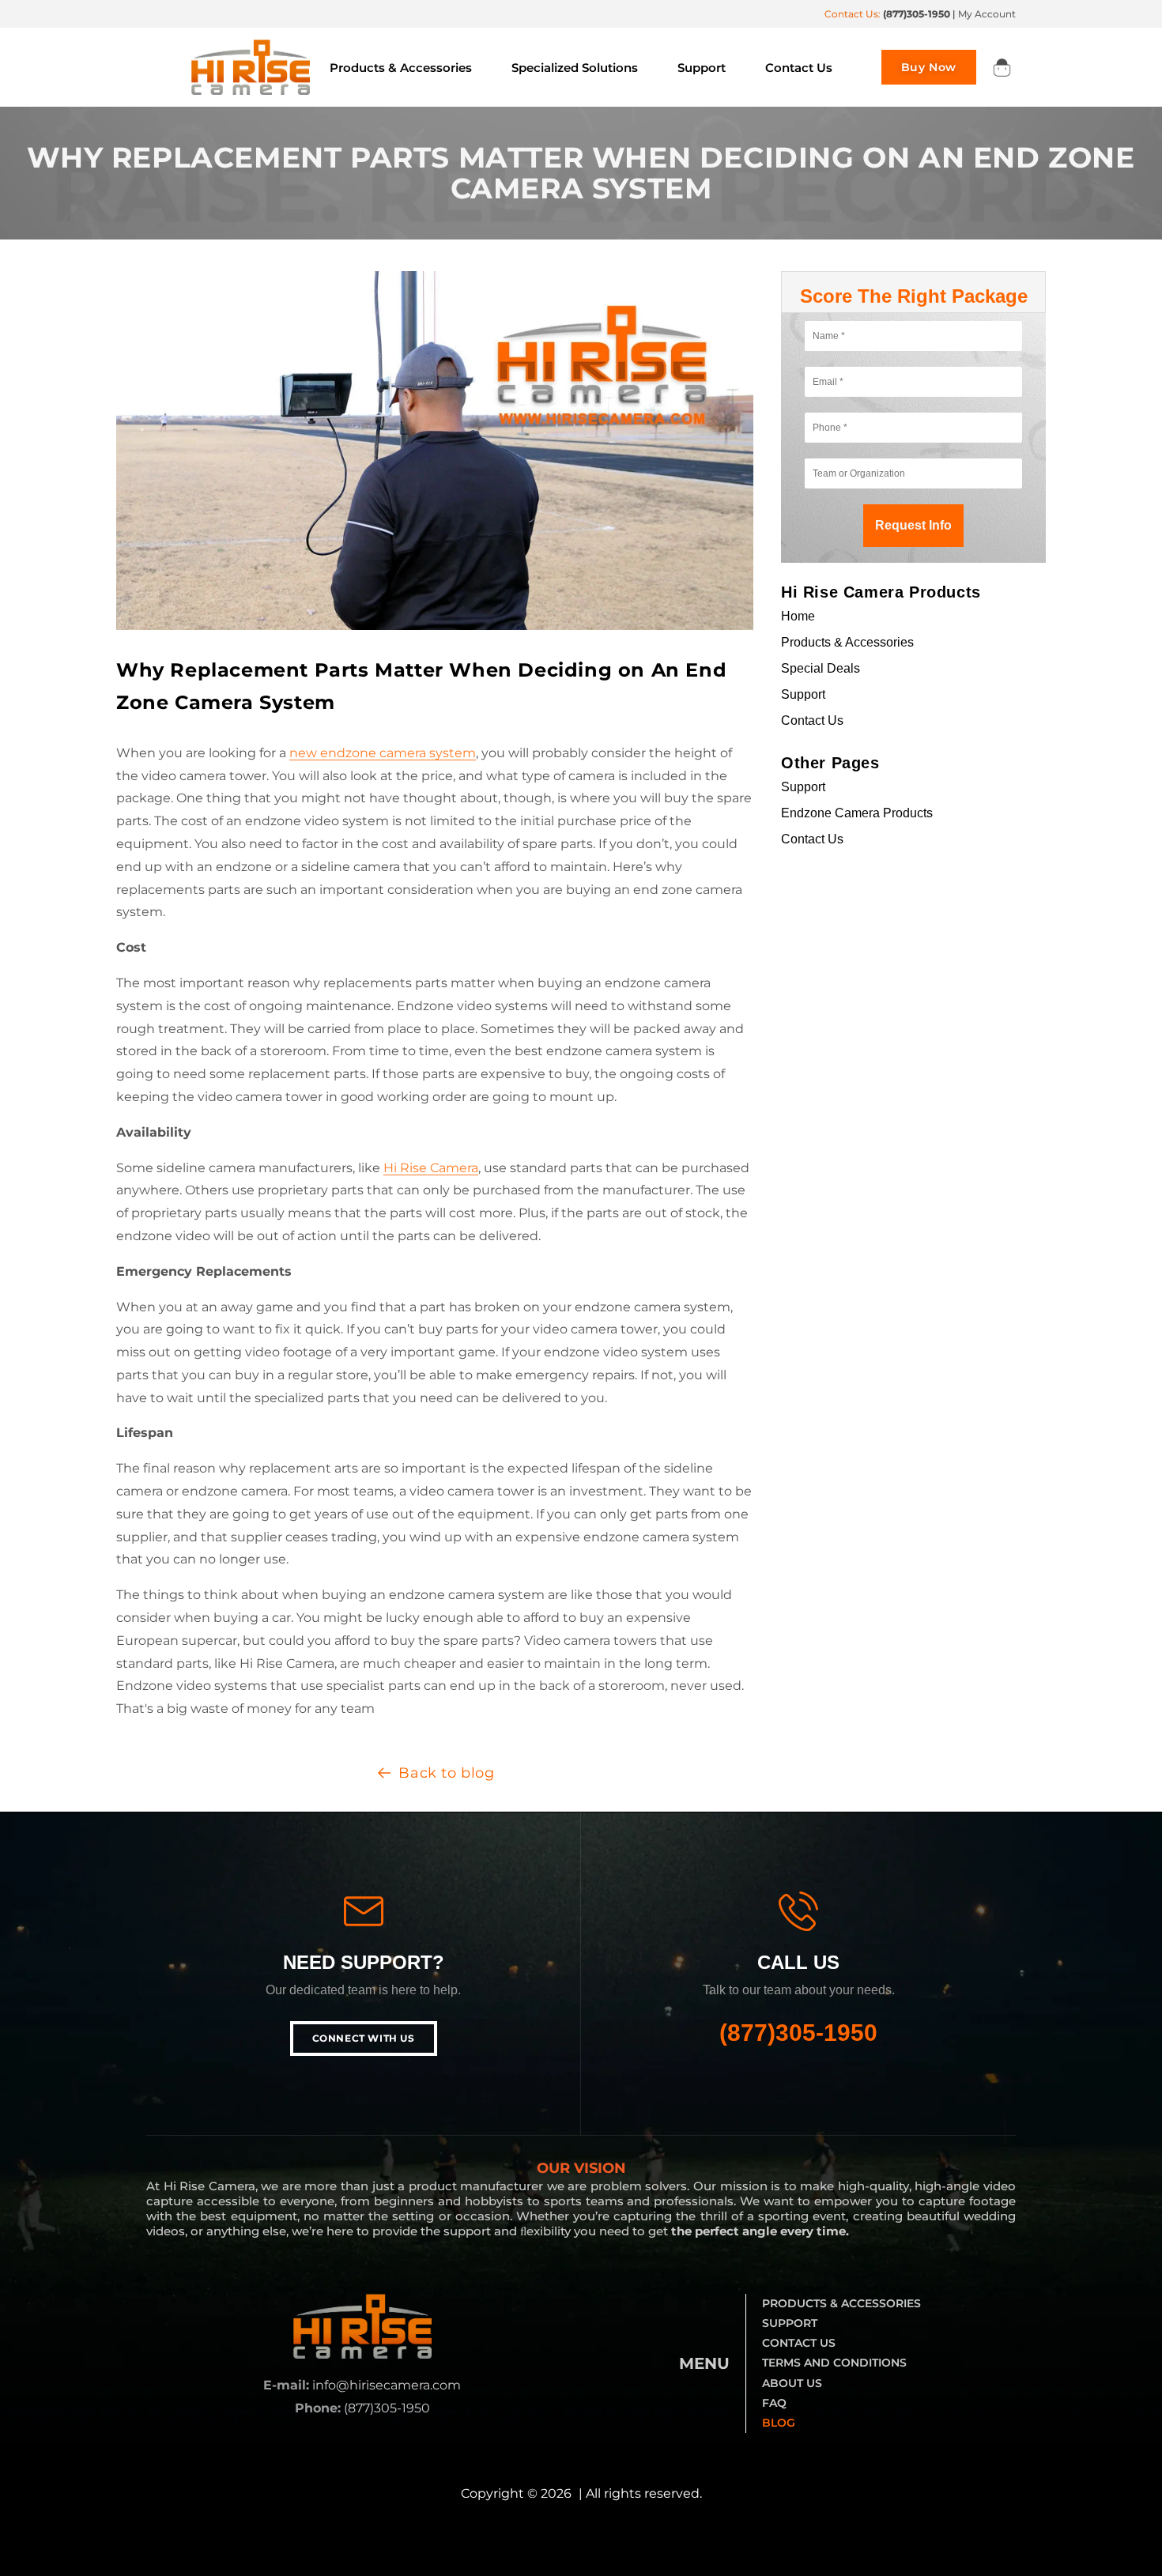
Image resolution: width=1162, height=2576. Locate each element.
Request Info (913, 525)
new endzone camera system (383, 753)
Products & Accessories (847, 642)
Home (798, 616)
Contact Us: (887, 14)
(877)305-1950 (798, 2033)
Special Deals (821, 668)
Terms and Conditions (834, 2363)
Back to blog (446, 1773)
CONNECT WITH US (364, 2038)
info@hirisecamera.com (387, 2385)
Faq (774, 2403)
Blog (779, 2423)
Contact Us (812, 720)
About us (792, 2383)
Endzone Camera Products (857, 813)
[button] (1002, 67)
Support (803, 694)
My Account (987, 14)
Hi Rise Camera (431, 1168)
